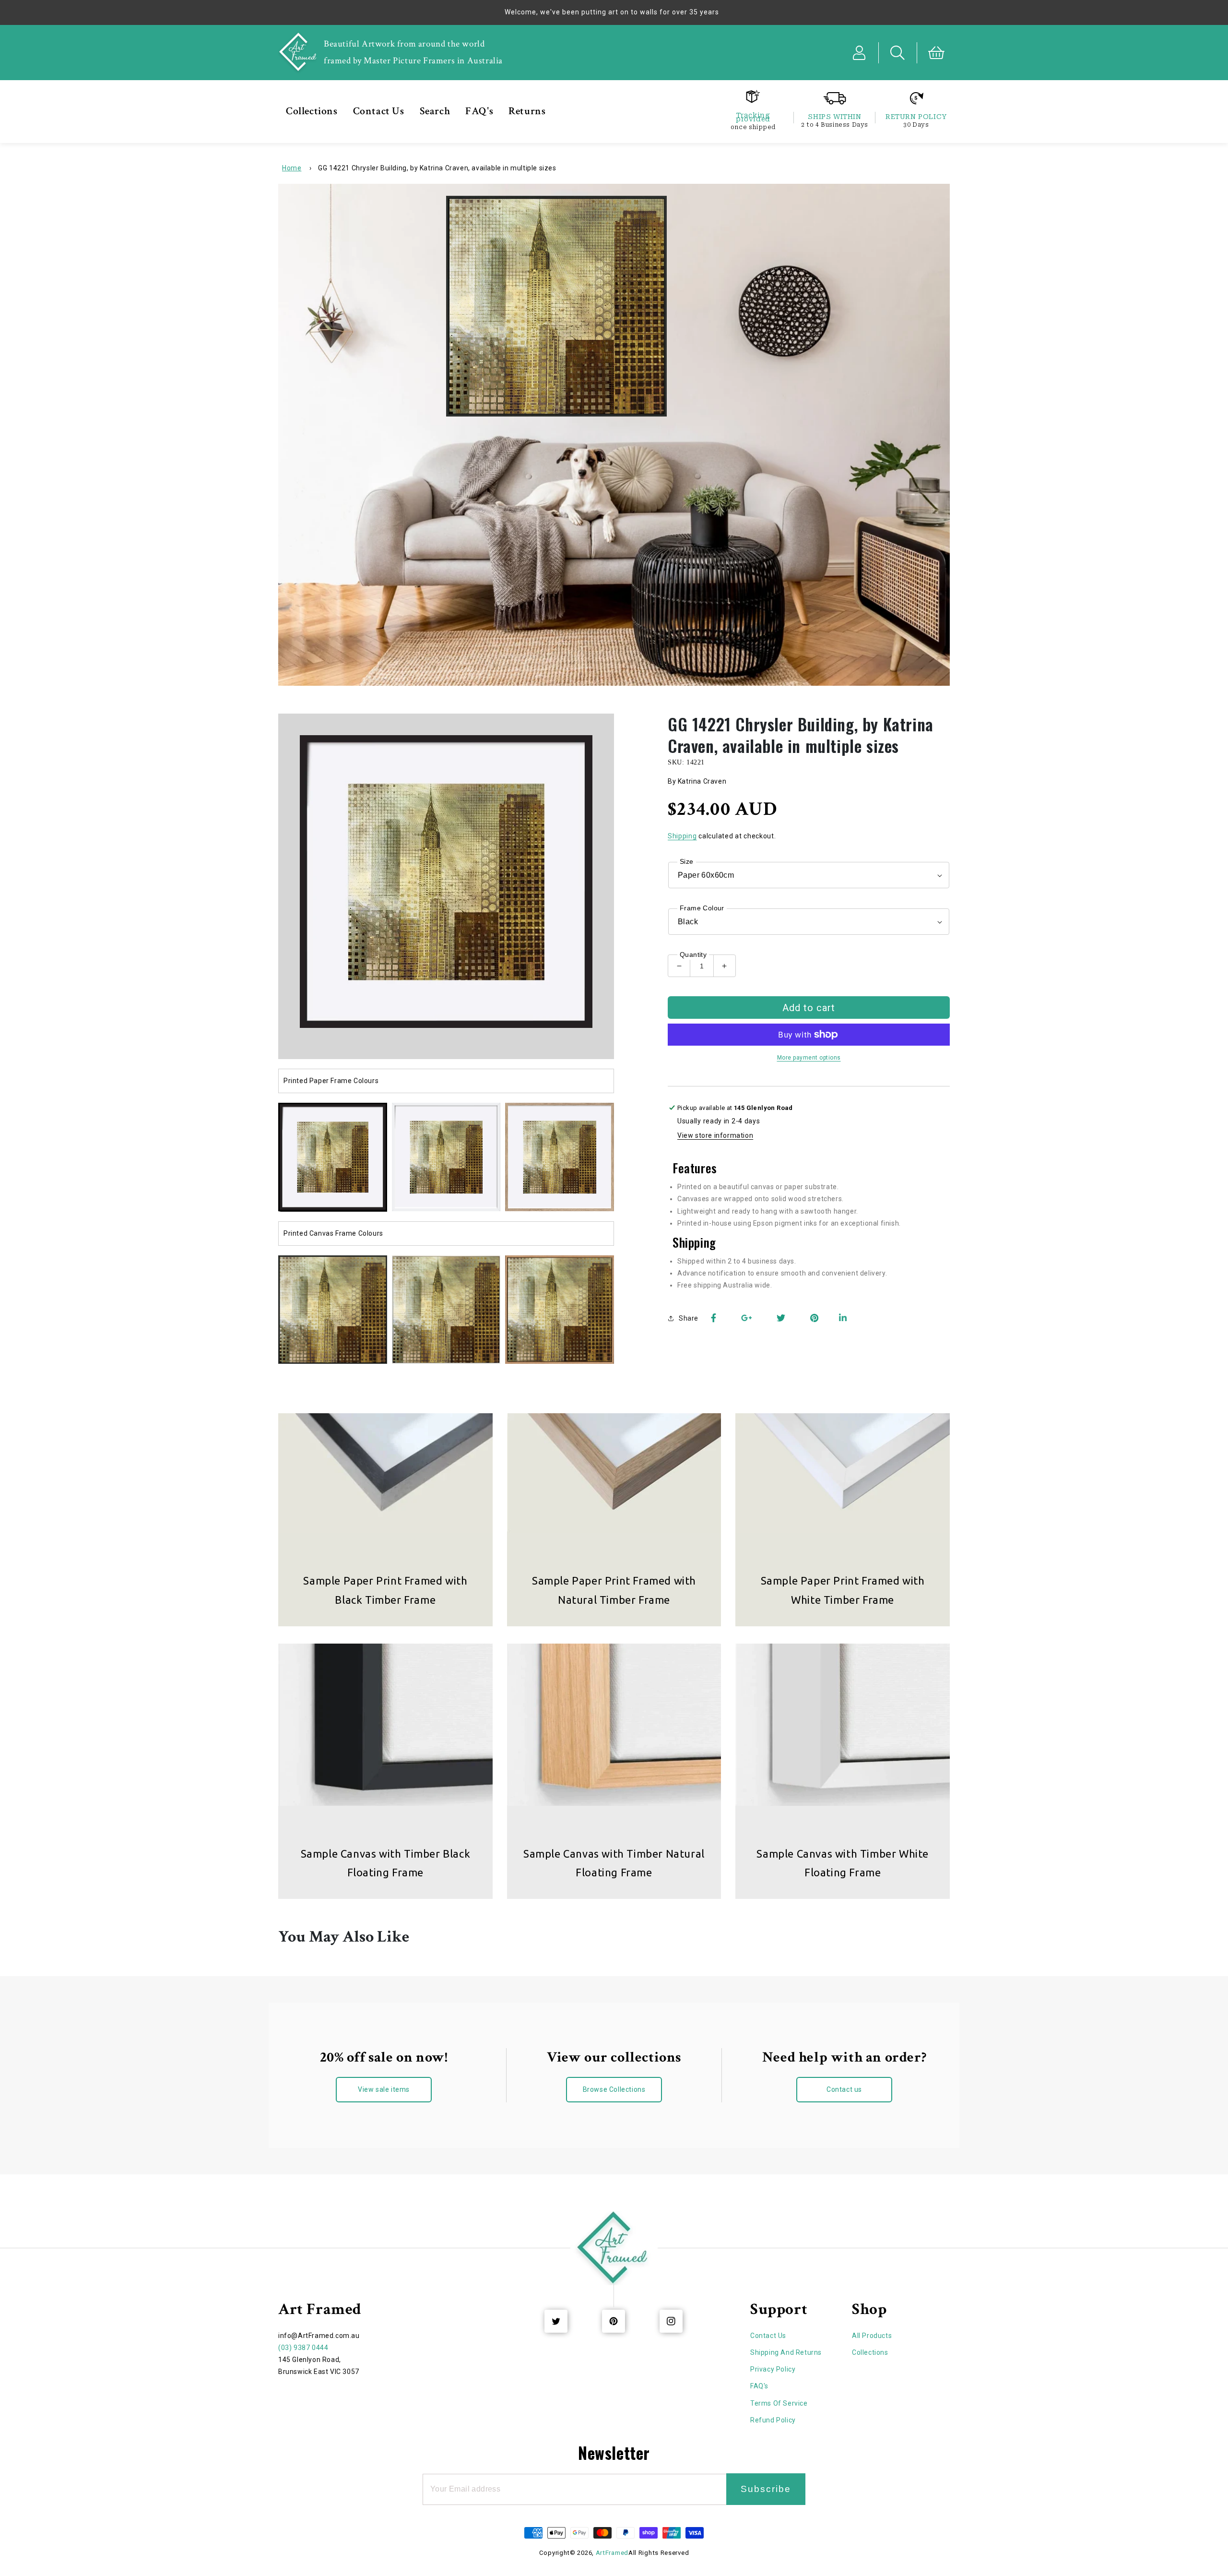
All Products (872, 2336)
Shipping (682, 836)
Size (687, 861)
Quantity (693, 954)
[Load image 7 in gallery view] (560, 1310)
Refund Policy (773, 2420)
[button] (898, 53)
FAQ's (759, 2386)
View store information (715, 1135)
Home (292, 168)
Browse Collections (614, 2089)
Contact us (844, 2089)
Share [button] (689, 1318)
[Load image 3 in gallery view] (560, 1157)
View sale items (384, 2089)
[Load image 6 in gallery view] (446, 1310)
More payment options (809, 1058)
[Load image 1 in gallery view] (333, 1157)
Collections (870, 2352)
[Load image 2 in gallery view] (446, 1157)
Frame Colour (702, 908)
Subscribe (766, 2489)
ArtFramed (612, 2553)
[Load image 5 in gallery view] (333, 1310)
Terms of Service (779, 2403)
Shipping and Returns (786, 2352)
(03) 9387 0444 (303, 2348)
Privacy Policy (773, 2369)
